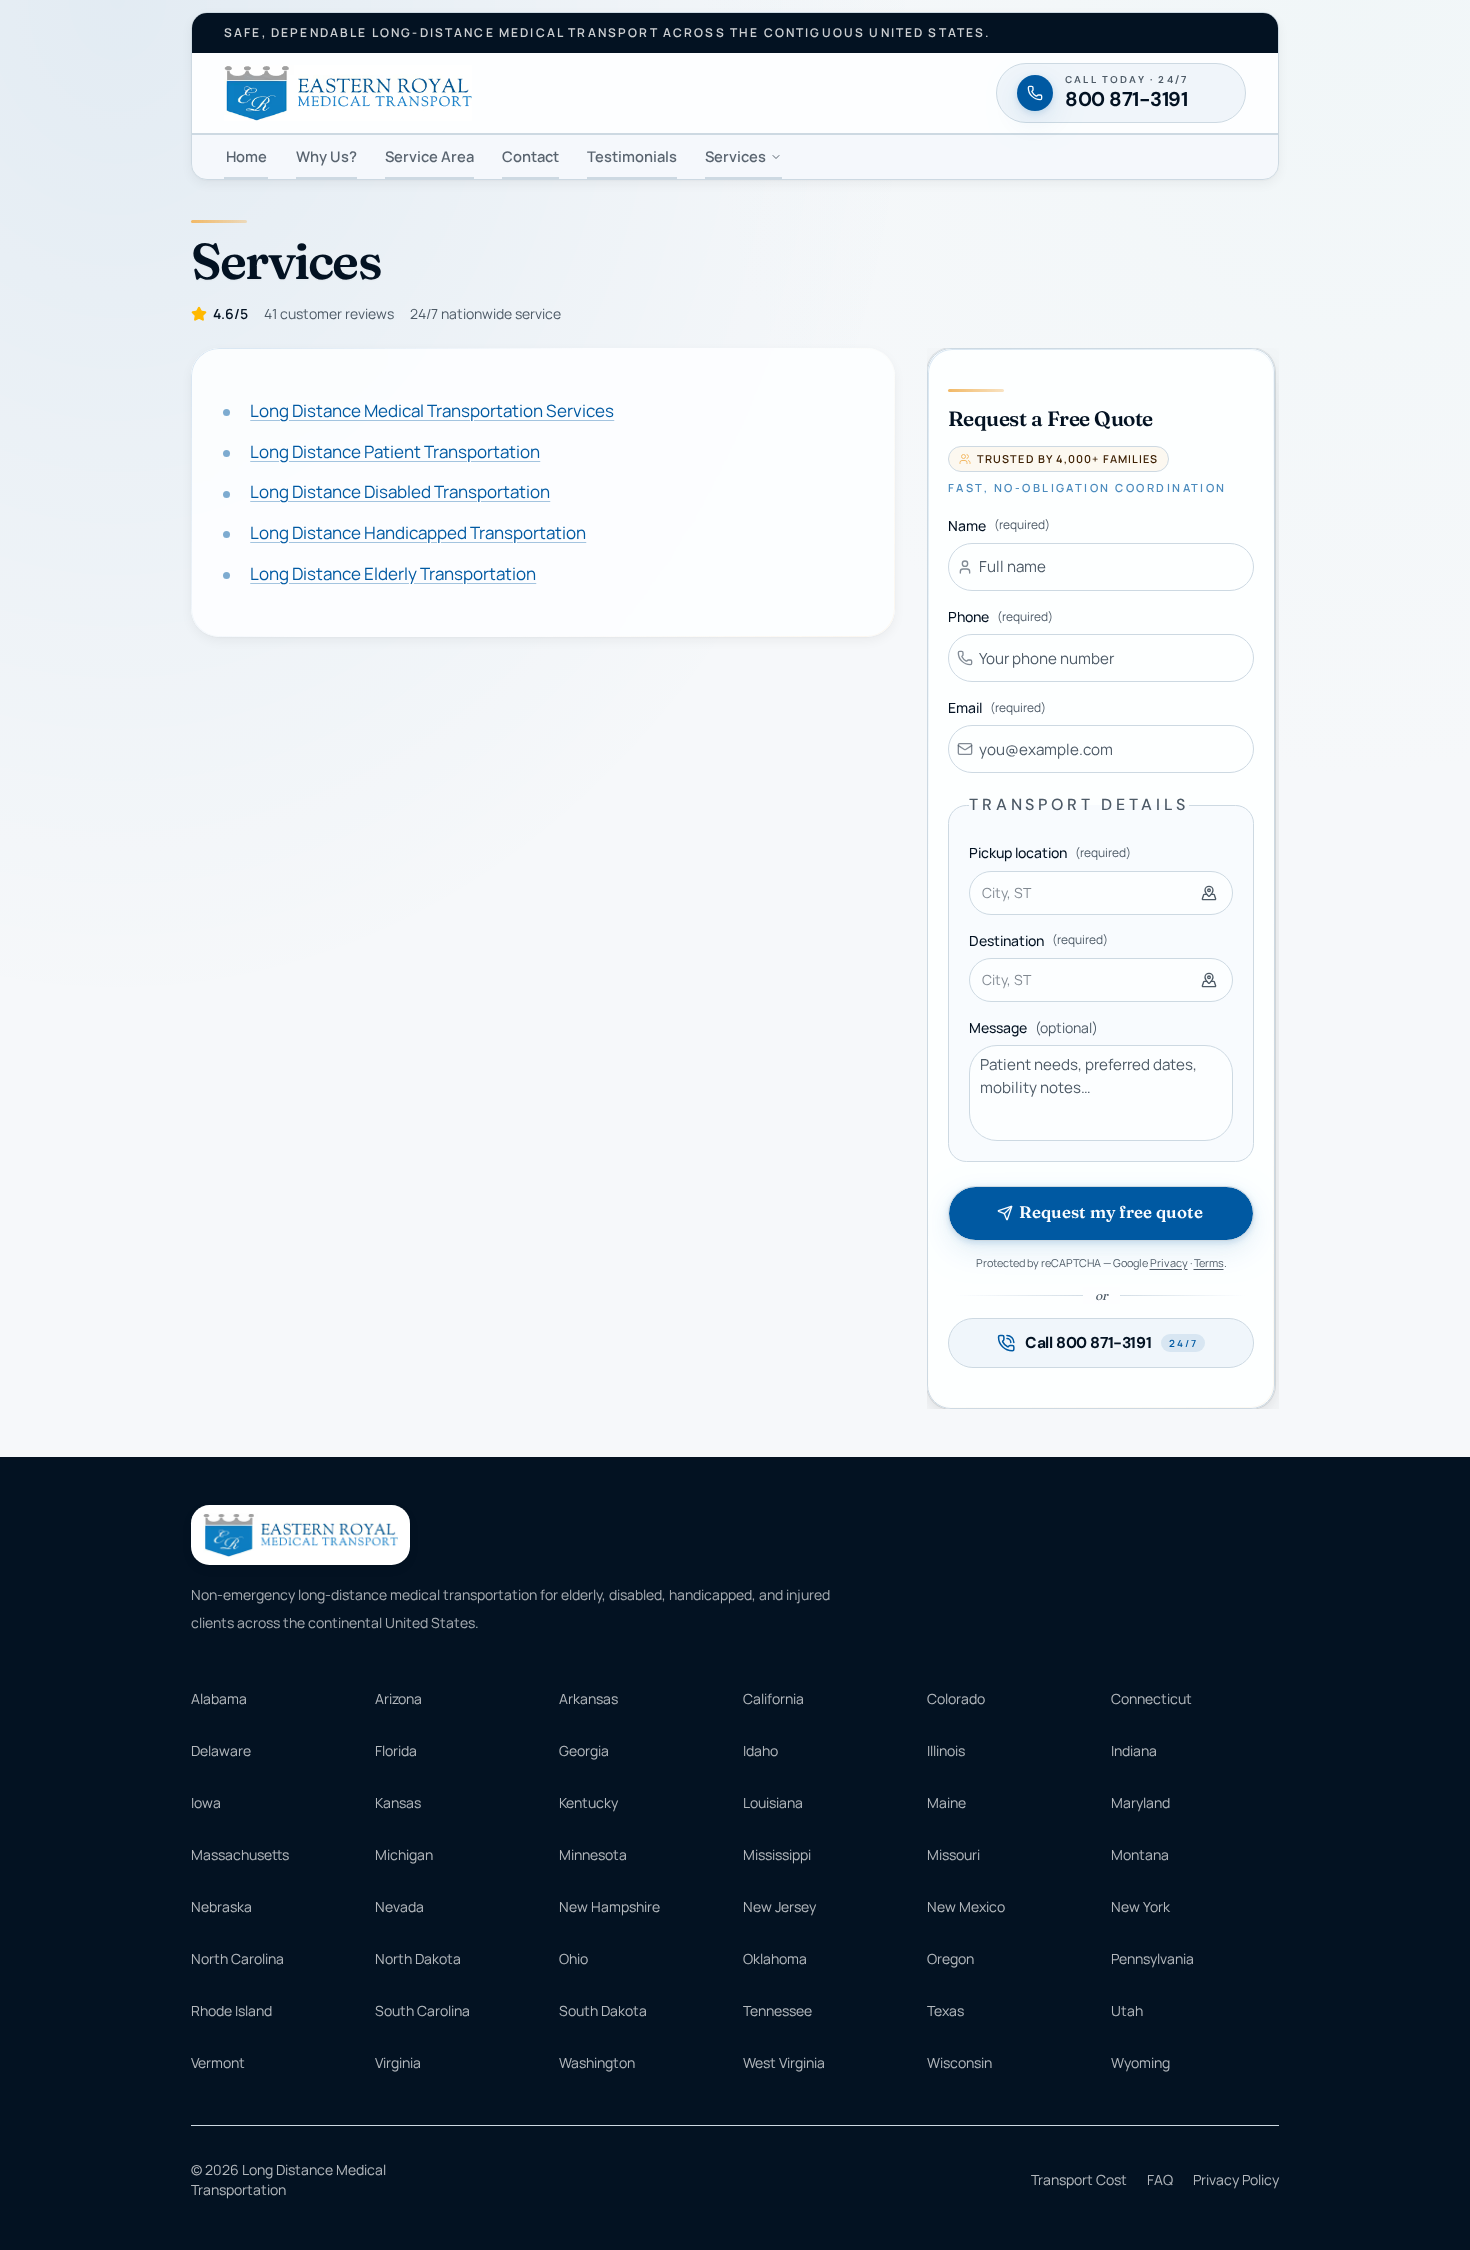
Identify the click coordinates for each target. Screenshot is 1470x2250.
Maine (946, 1802)
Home (246, 156)
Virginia (398, 2062)
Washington (597, 2062)
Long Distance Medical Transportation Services (432, 410)
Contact (530, 156)
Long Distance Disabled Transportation (400, 492)
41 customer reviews (329, 313)
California (773, 1698)
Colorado (956, 1698)
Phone (1000, 616)
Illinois (946, 1750)
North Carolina (237, 1958)
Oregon (950, 1958)
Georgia (584, 1750)
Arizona (398, 1698)
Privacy (1169, 1262)
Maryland (1140, 1802)
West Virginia (784, 2062)
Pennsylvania (1152, 1958)
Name (999, 525)
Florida (396, 1750)
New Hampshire (609, 1906)
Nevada (399, 1906)
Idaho (760, 1750)
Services (735, 156)
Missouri (953, 1854)
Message (1033, 1027)
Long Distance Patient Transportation (395, 451)
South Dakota (603, 2010)
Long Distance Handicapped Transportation (418, 533)
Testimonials (632, 156)
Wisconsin (959, 2062)
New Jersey (779, 1906)
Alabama (219, 1698)
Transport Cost (1079, 2179)
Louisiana (773, 1802)
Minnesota (593, 1854)
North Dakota (418, 1958)
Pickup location (1050, 852)
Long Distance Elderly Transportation (393, 573)
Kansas (398, 1802)
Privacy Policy (1236, 2179)
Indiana (1134, 1750)
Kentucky (588, 1802)
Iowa (206, 1802)
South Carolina (422, 2010)
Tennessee (777, 2010)
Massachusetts (240, 1854)
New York (1140, 1906)
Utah (1127, 2010)
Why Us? (326, 156)
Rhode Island (231, 2010)
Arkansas (588, 1698)
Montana (1140, 1854)
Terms (1209, 1262)
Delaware (221, 1750)
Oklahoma (775, 1958)
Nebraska (221, 1906)
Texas (945, 2010)
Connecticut (1151, 1698)
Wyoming (1140, 2062)
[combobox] (1101, 893)
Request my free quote (1110, 1212)
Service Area (429, 156)
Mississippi (777, 1854)
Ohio (573, 1958)
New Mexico (966, 1906)
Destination (1038, 940)
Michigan (404, 1854)
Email (997, 707)
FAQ (1160, 2179)
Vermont (218, 2062)
